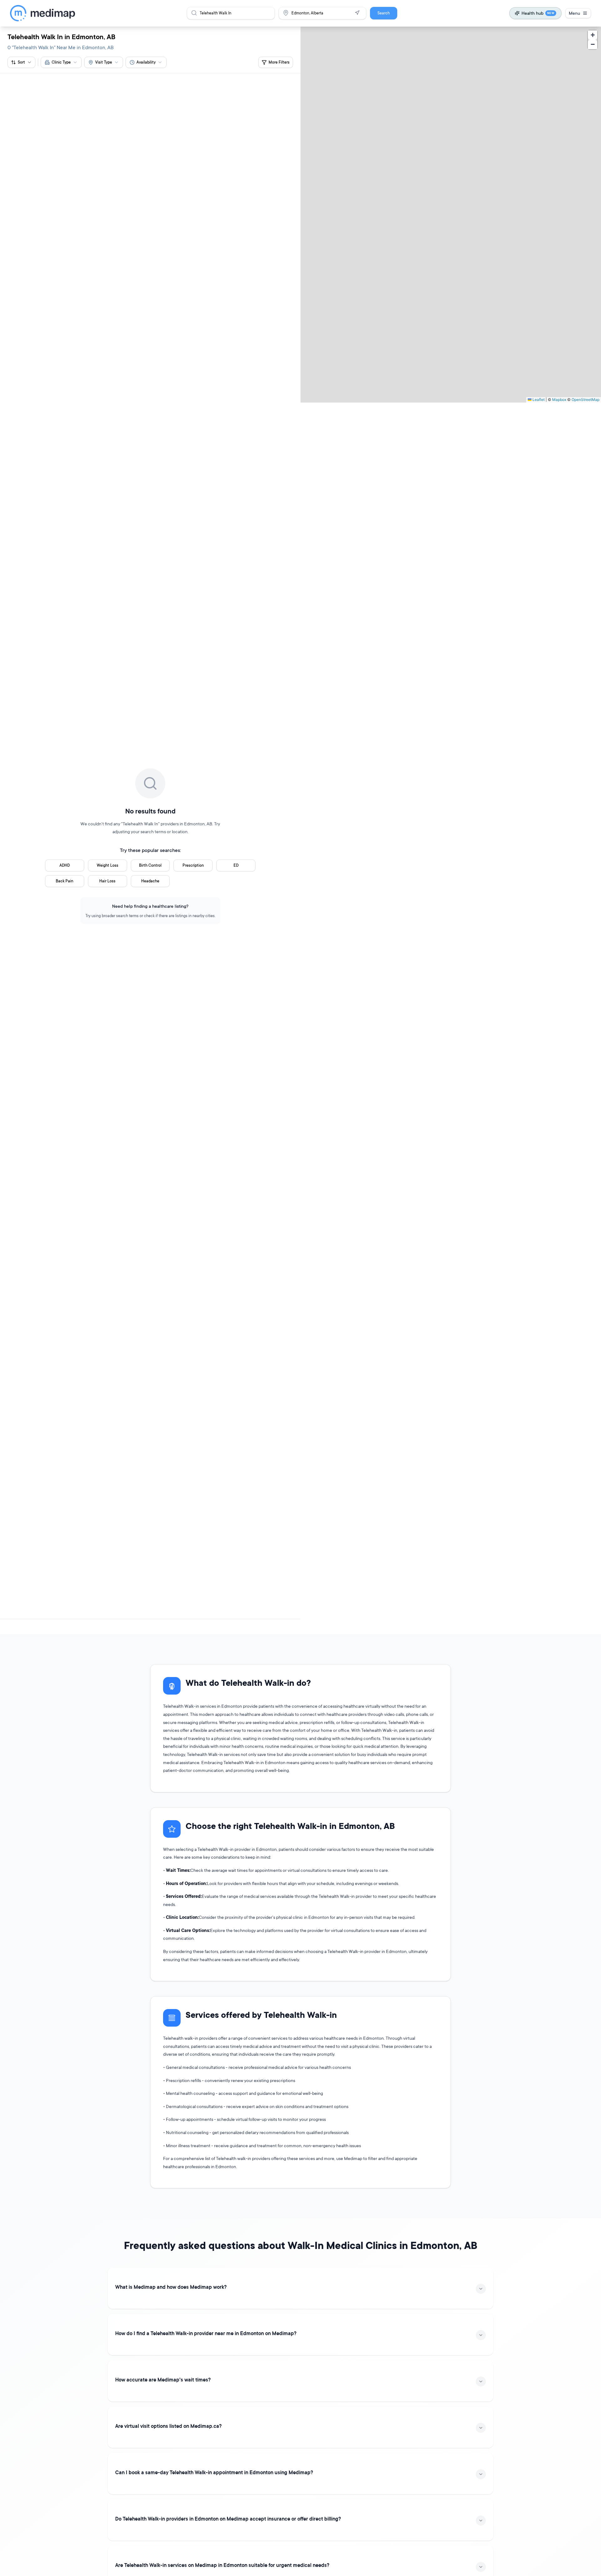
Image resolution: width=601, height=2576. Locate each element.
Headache (150, 881)
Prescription (193, 865)
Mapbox (559, 400)
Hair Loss (107, 881)
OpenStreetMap (586, 400)
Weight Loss (108, 865)
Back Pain (64, 881)
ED (236, 865)
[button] (593, 35)
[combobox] (61, 62)
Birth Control (150, 865)
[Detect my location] (357, 13)
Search (384, 13)
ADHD (65, 865)
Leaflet (538, 400)
